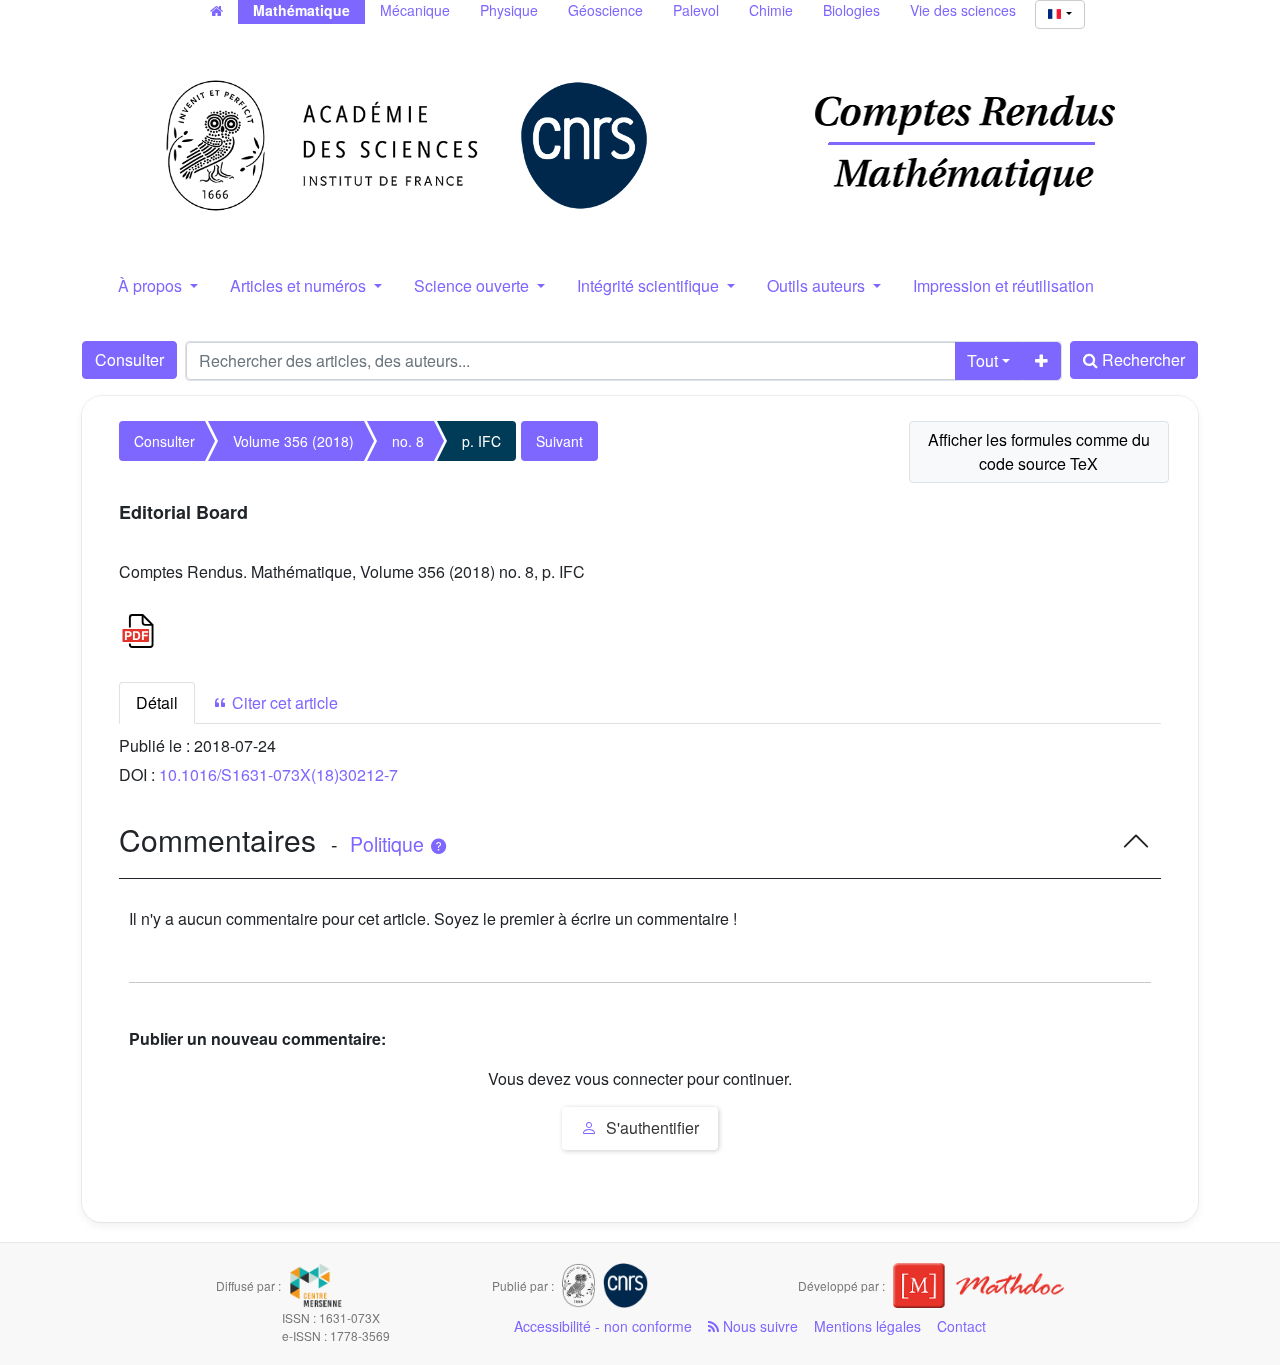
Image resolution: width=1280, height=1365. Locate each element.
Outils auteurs (818, 285)
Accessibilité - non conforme (603, 1326)
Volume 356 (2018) (293, 441)
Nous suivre (758, 1326)
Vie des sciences (963, 10)
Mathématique (301, 10)
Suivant (559, 441)
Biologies (851, 10)
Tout (982, 360)
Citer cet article (283, 702)
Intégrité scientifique (650, 285)
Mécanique (415, 10)
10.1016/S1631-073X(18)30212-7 (278, 774)
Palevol (696, 10)
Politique (389, 844)
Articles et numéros (300, 285)
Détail (157, 702)
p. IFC (481, 441)
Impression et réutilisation (1003, 285)
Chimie (771, 10)
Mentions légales (867, 1326)
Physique (509, 10)
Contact (961, 1326)
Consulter (129, 359)
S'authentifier (650, 1127)
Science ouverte (473, 285)
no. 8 (408, 441)
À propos (152, 285)
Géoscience (605, 10)
